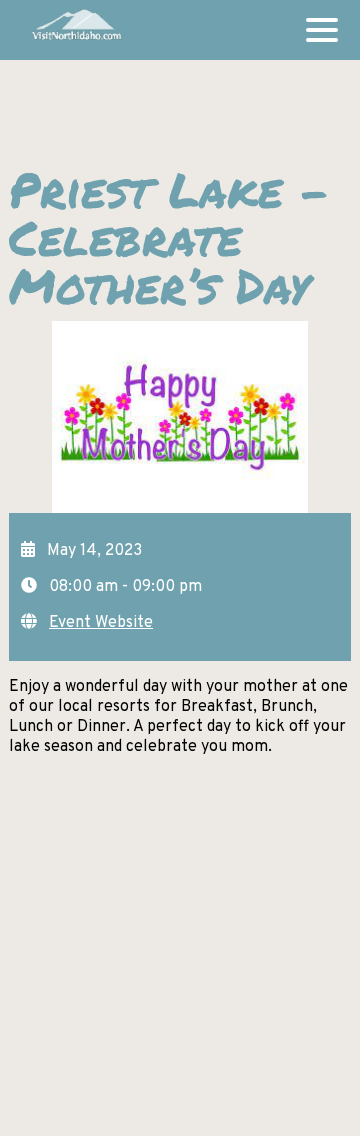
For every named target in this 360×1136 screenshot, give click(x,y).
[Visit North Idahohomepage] (75, 30)
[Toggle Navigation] (322, 30)
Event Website (101, 623)
